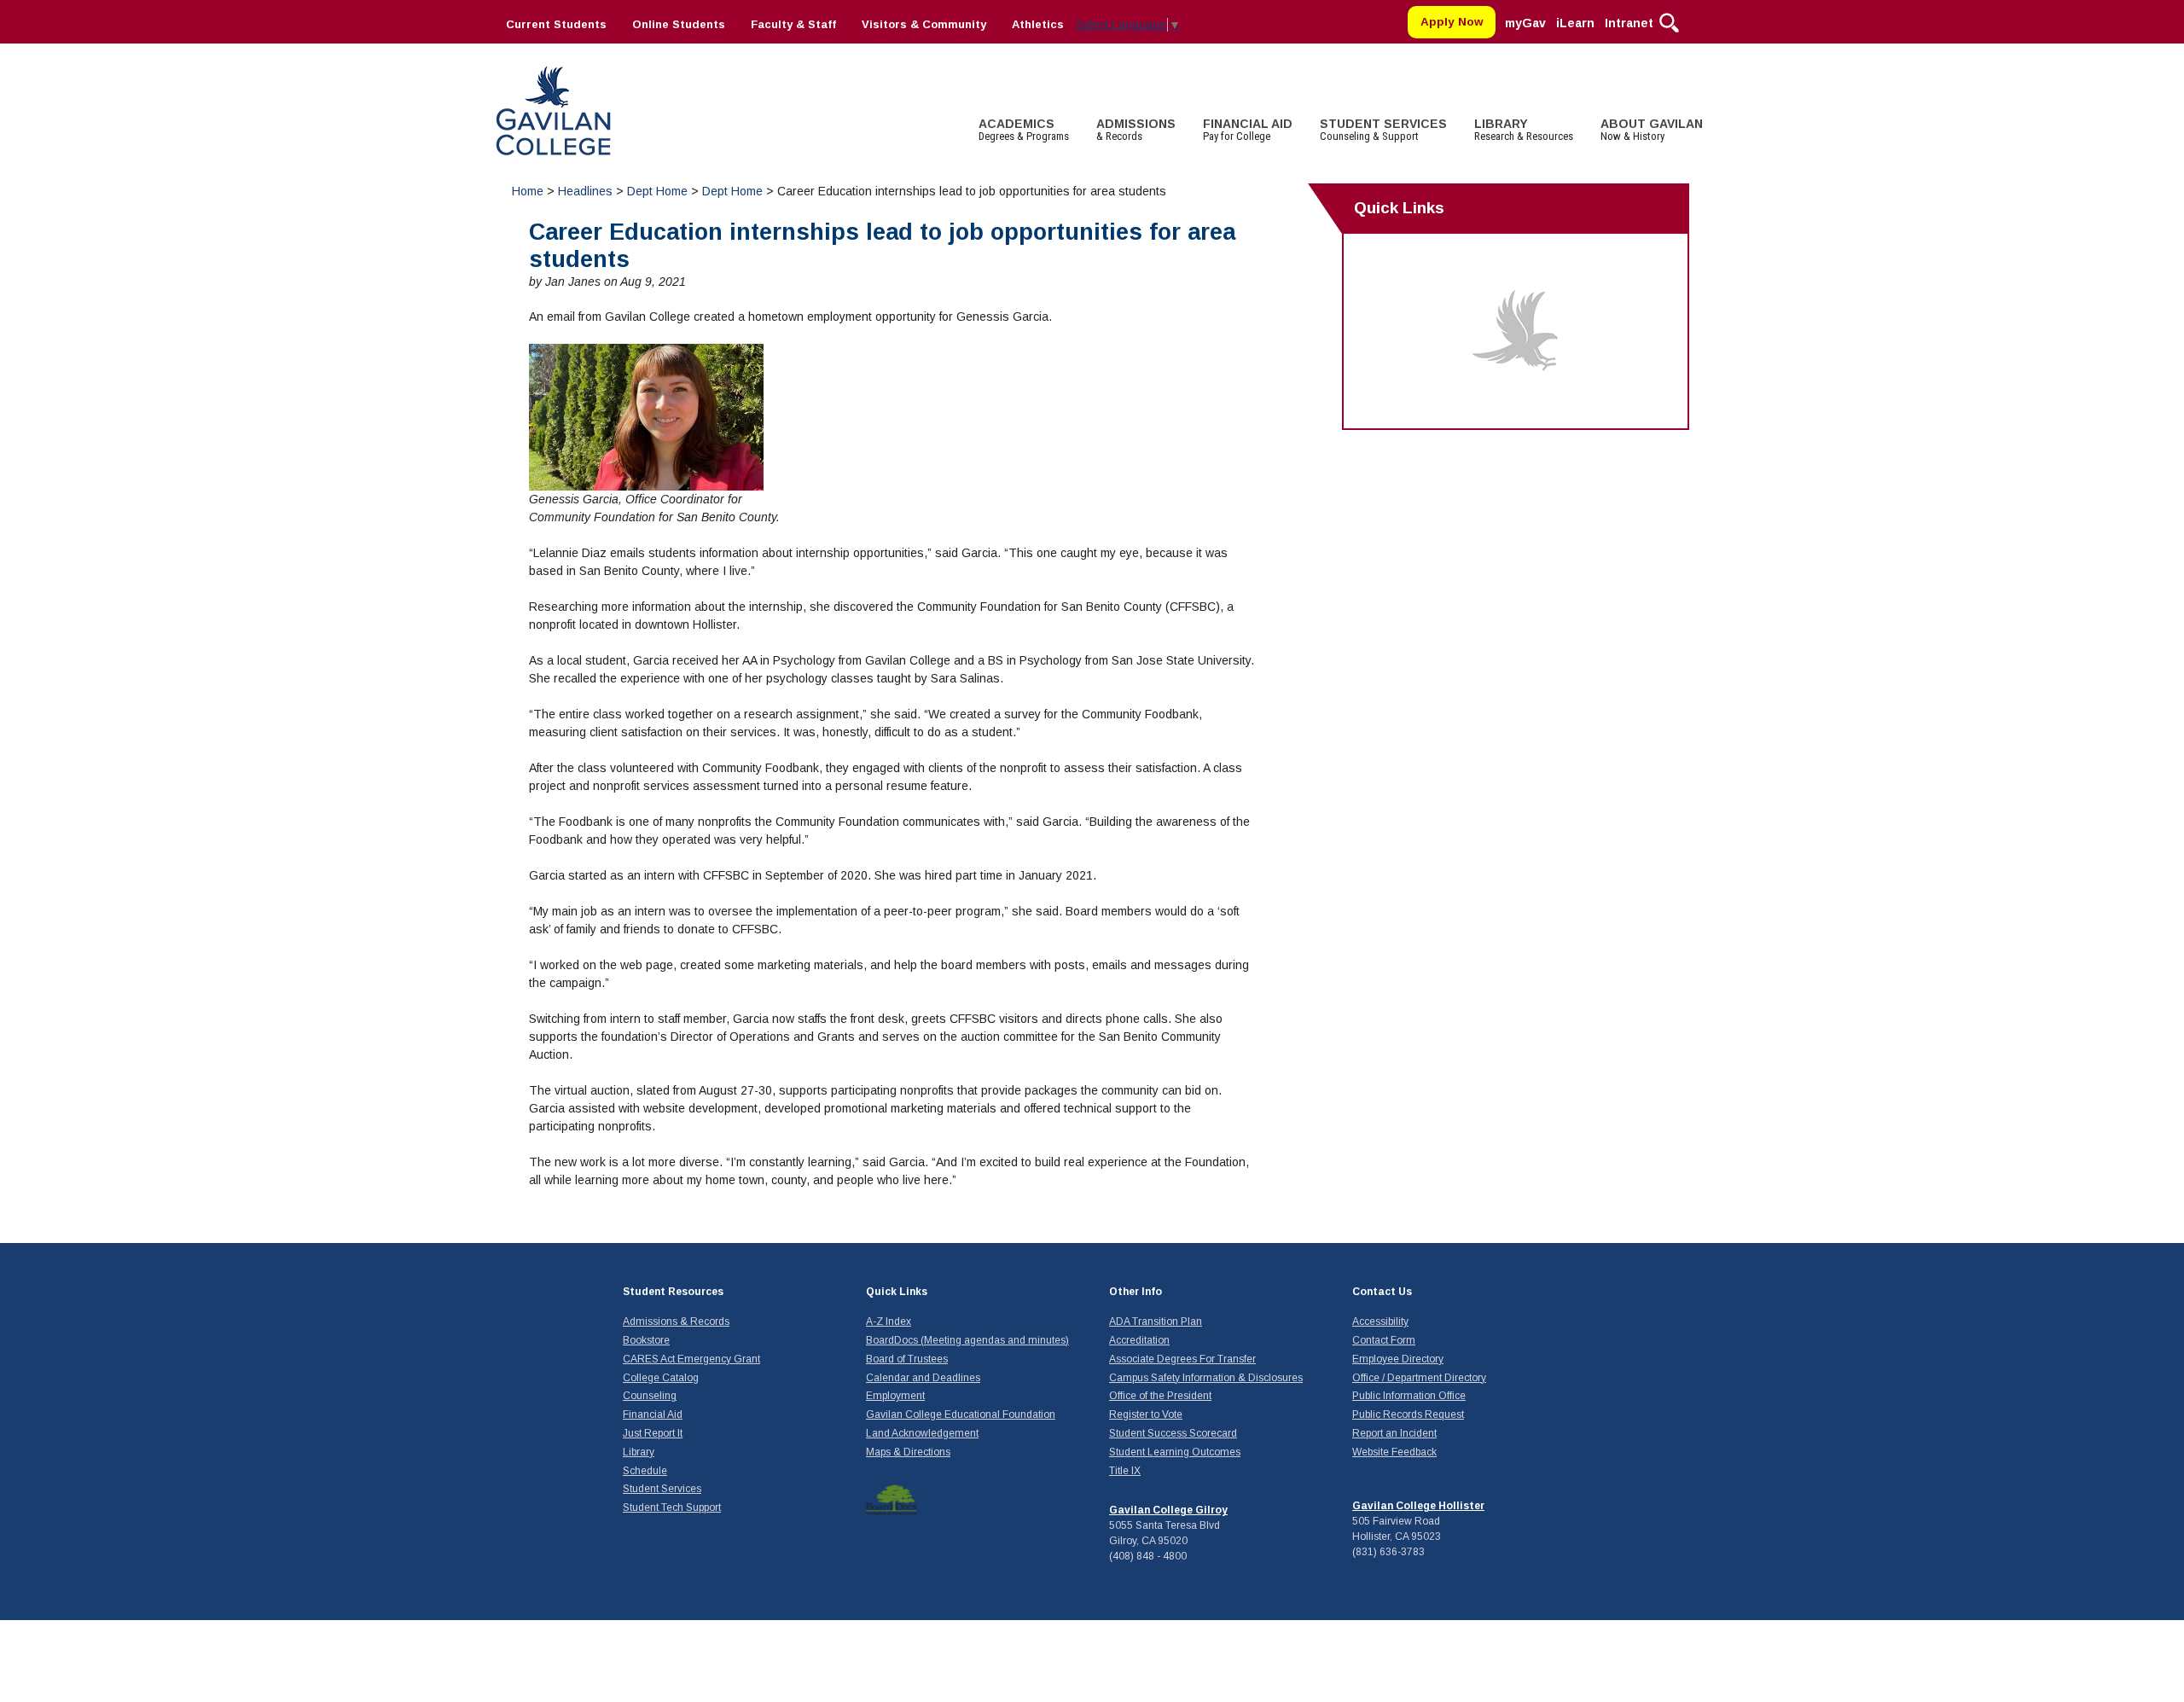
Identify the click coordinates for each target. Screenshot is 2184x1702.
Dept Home (657, 191)
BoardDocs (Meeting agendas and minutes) (967, 1340)
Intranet (1629, 23)
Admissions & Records (676, 1322)
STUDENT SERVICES (1383, 130)
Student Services (662, 1489)
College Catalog (661, 1378)
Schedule (645, 1471)
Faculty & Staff (793, 24)
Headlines (585, 191)
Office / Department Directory (1419, 1378)
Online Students (679, 24)
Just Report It (653, 1433)
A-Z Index (889, 1322)
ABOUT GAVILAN (1652, 130)
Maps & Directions (908, 1452)
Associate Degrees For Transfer (1182, 1359)
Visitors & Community (924, 24)
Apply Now (1452, 22)
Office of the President (1160, 1396)
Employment (895, 1396)
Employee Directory (1398, 1359)
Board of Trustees (907, 1359)
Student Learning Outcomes (1175, 1452)
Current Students (556, 24)
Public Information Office (1409, 1396)
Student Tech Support (672, 1507)
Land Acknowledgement (922, 1433)
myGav (1525, 23)
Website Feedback (1394, 1452)
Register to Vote (1146, 1414)
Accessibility (1380, 1322)
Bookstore (646, 1340)
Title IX (1125, 1471)
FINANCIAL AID (1248, 130)
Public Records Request (1408, 1414)
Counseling (650, 1396)
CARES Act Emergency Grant (691, 1359)
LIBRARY (1524, 130)
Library (639, 1452)
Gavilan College (553, 109)
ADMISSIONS (1136, 130)
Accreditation (1139, 1340)
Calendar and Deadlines (923, 1378)
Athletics (1038, 24)
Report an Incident (1394, 1433)
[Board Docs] (892, 1499)
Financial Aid (653, 1414)
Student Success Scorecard (1173, 1433)
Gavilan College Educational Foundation (961, 1414)
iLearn (1575, 23)
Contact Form (1384, 1340)
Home (528, 191)
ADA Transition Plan (1156, 1322)
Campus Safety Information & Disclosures (1206, 1378)
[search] (1669, 21)
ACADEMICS (1024, 130)
